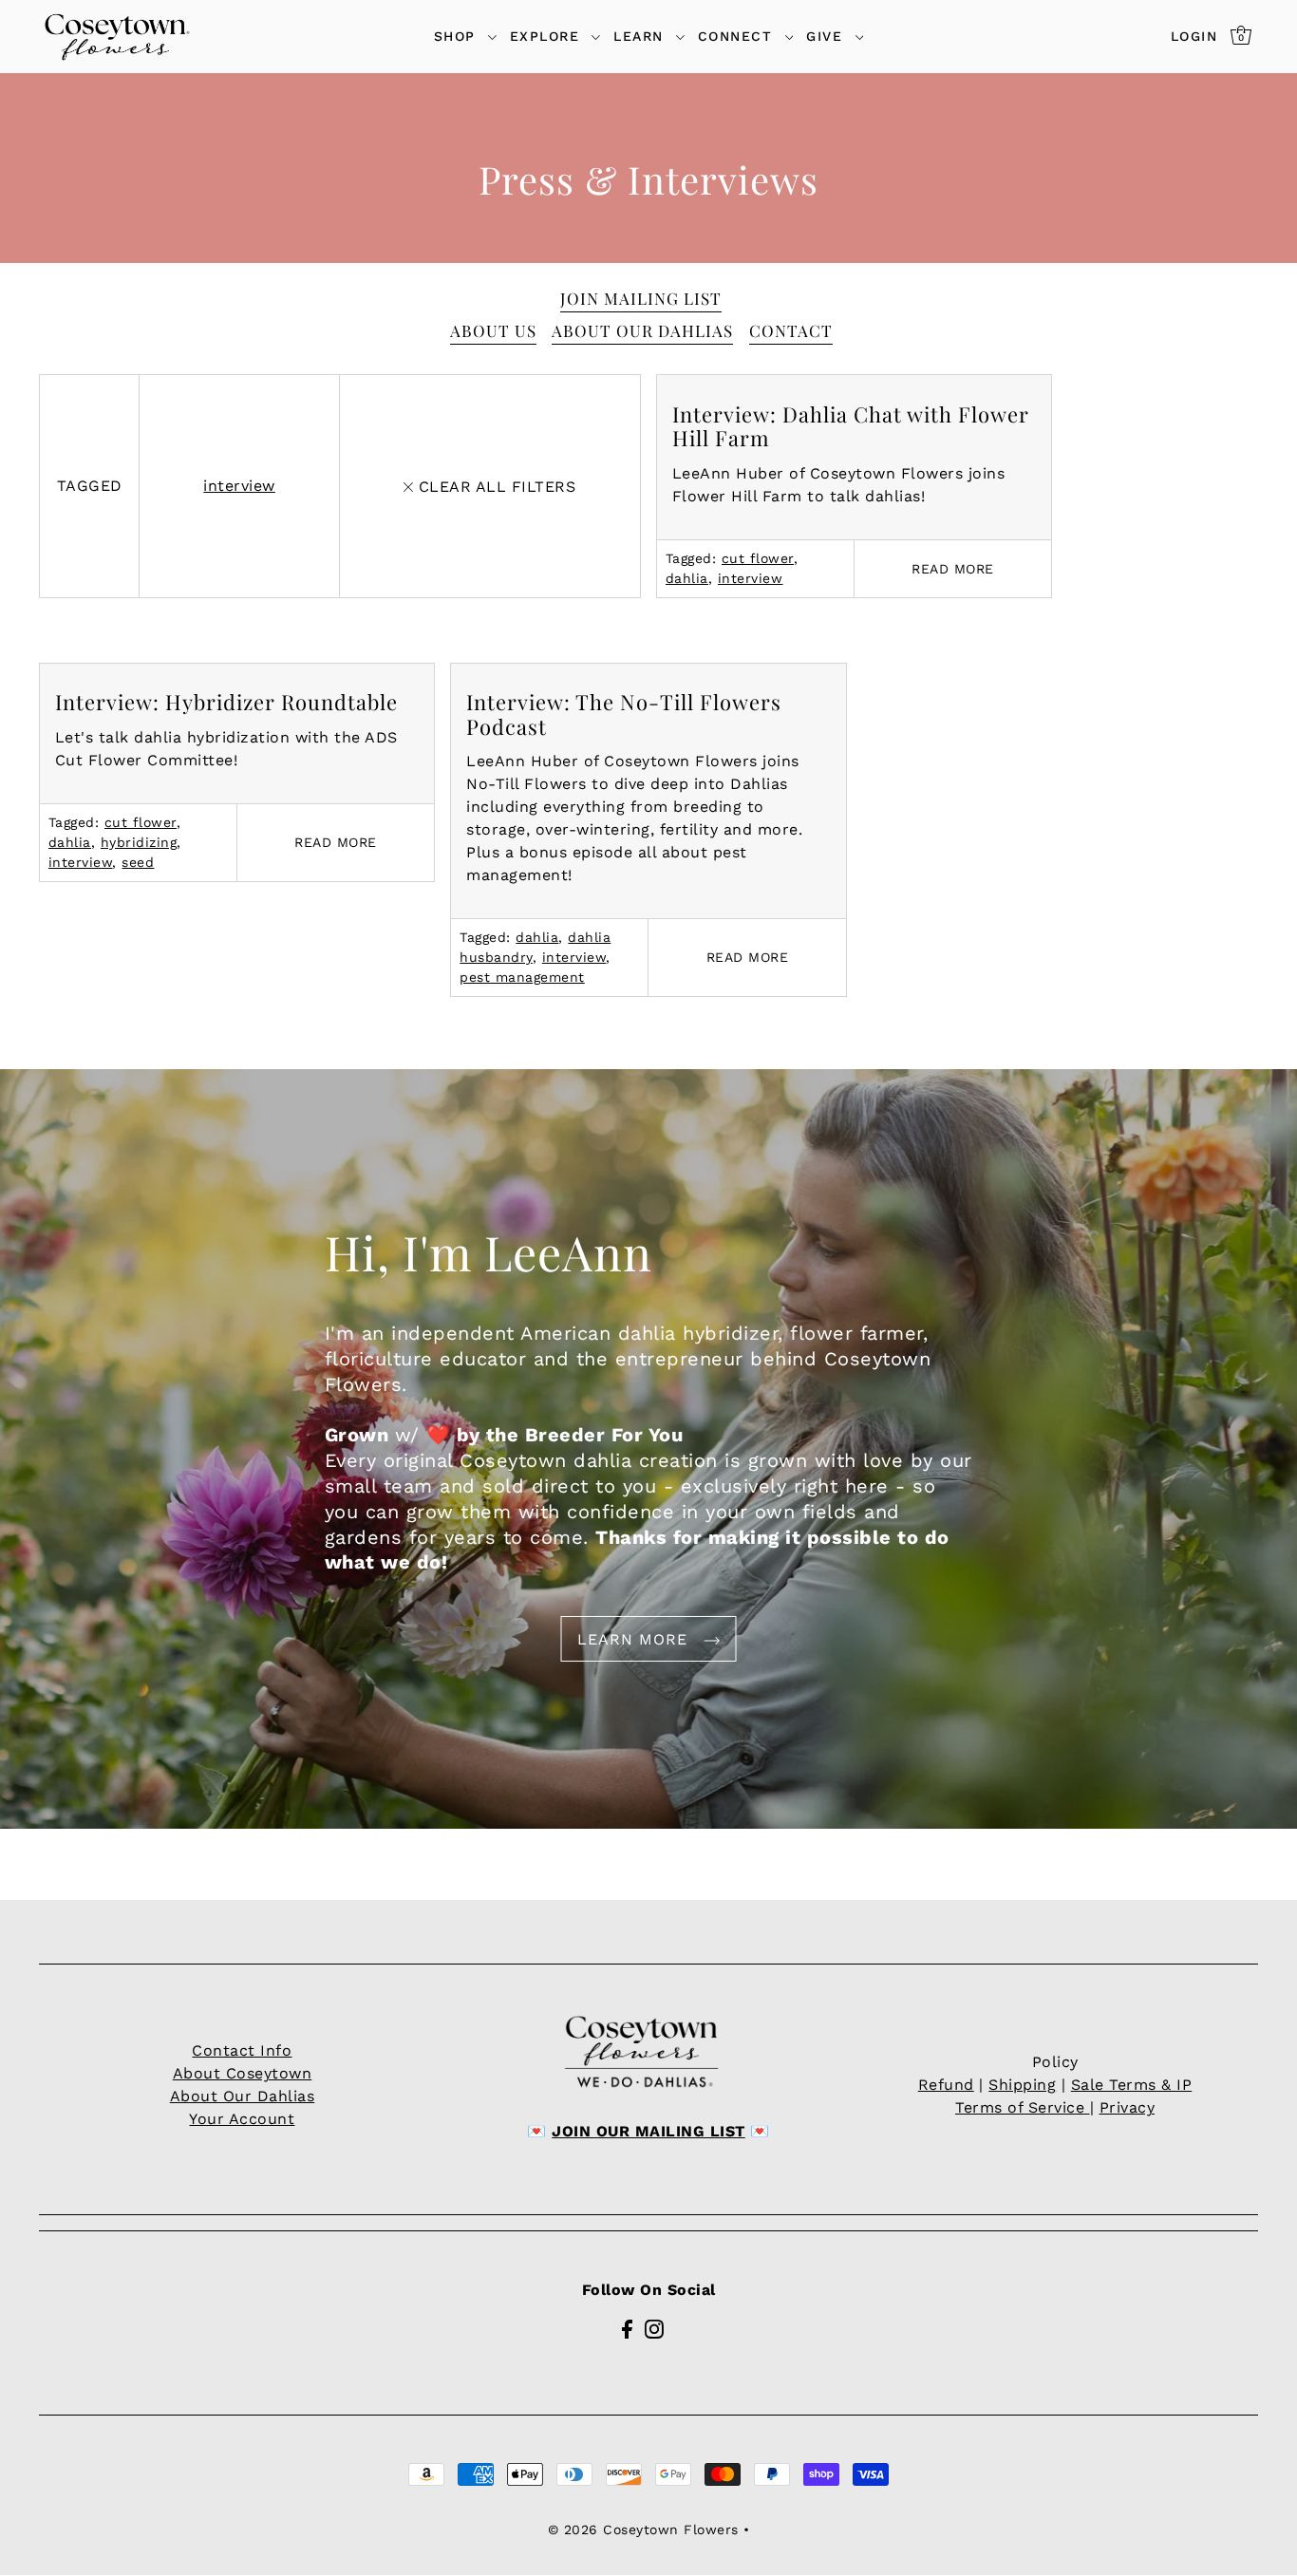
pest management (522, 977)
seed (138, 862)
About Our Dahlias (642, 330)
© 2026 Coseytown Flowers (643, 2529)
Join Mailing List (641, 298)
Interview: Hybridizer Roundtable (226, 702)
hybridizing (139, 842)
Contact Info (242, 2050)
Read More (953, 569)
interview (239, 486)
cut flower (758, 558)
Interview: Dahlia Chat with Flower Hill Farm (851, 426)
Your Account (242, 2119)
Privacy (1128, 2107)
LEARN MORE (635, 1639)
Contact (791, 330)
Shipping (1022, 2085)
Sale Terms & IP (1132, 2085)
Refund (946, 2085)
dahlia (687, 578)
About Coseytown (243, 2073)
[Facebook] (627, 2328)
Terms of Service (1023, 2107)
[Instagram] (654, 2328)
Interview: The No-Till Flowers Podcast (624, 714)
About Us (493, 330)
